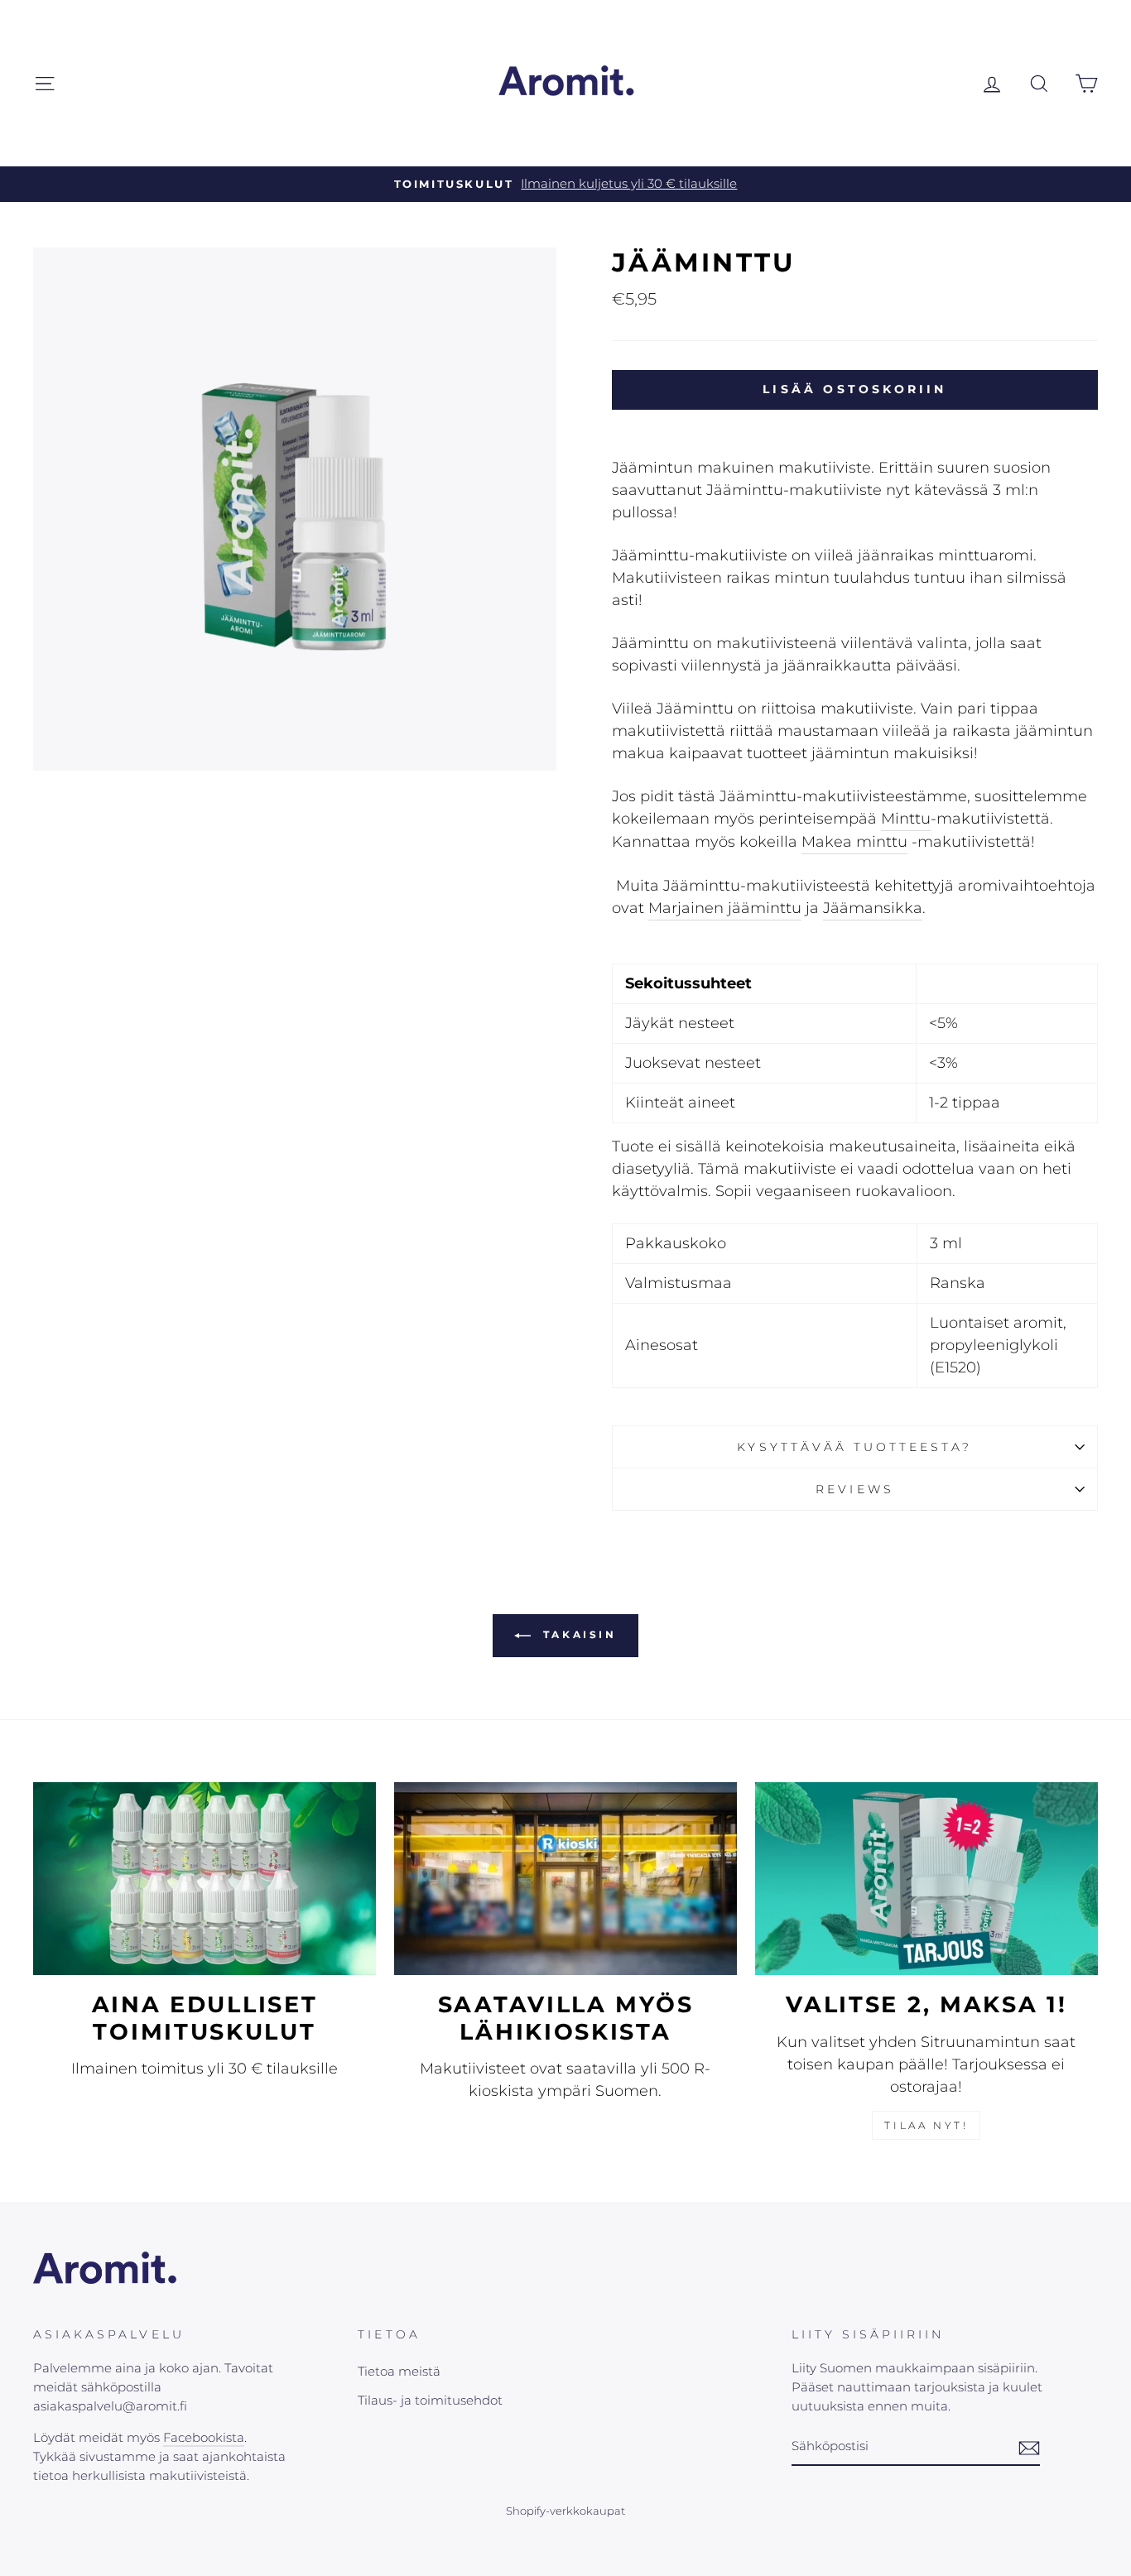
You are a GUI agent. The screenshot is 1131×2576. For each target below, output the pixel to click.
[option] (565, 184)
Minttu (906, 819)
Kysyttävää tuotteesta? (854, 1447)
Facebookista (204, 2437)
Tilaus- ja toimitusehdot (430, 2400)
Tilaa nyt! (926, 2125)
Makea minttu (854, 842)
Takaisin (577, 1635)
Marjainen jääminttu (725, 908)
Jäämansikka (873, 908)
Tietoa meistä (399, 2371)
